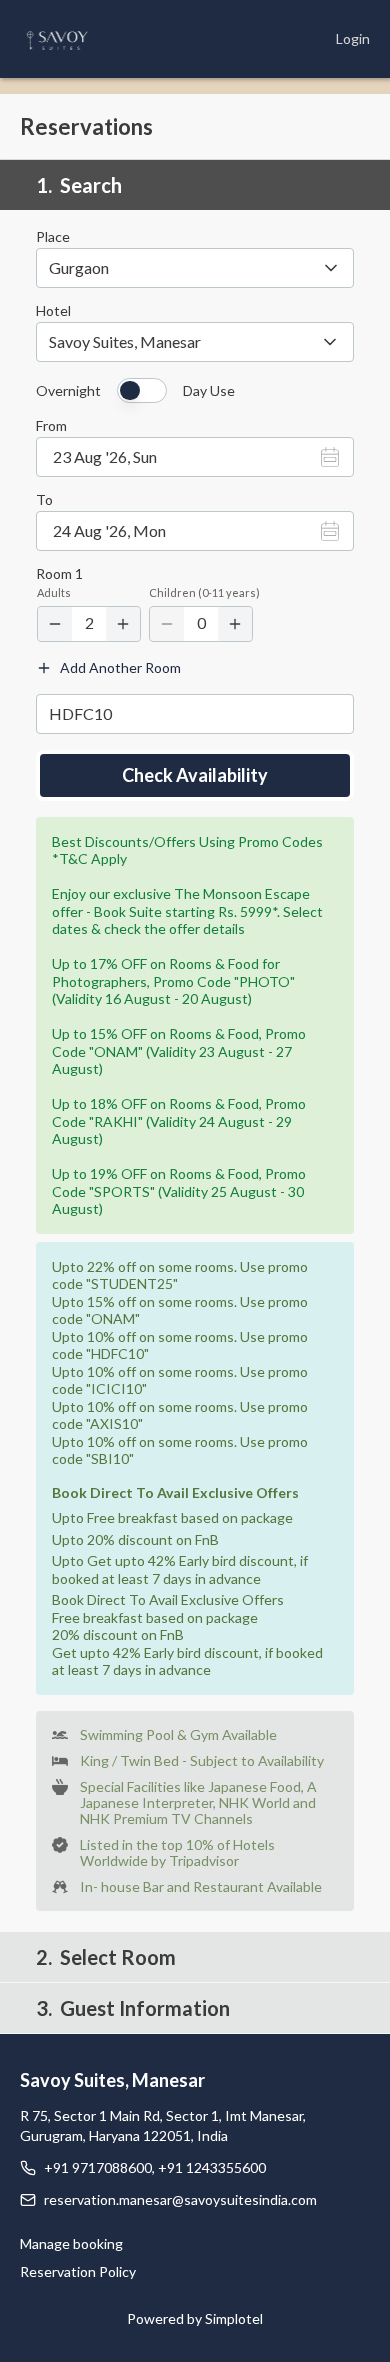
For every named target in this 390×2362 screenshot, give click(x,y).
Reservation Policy (78, 2271)
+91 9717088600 (98, 2167)
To (44, 500)
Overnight (68, 391)
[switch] (142, 390)
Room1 (59, 574)
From (51, 426)
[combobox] (195, 342)
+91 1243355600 (212, 2167)
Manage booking (71, 2243)
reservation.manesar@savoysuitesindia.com (180, 2199)
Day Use (209, 391)
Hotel (53, 311)
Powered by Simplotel (195, 2318)
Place (53, 237)
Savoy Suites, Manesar (112, 2080)
